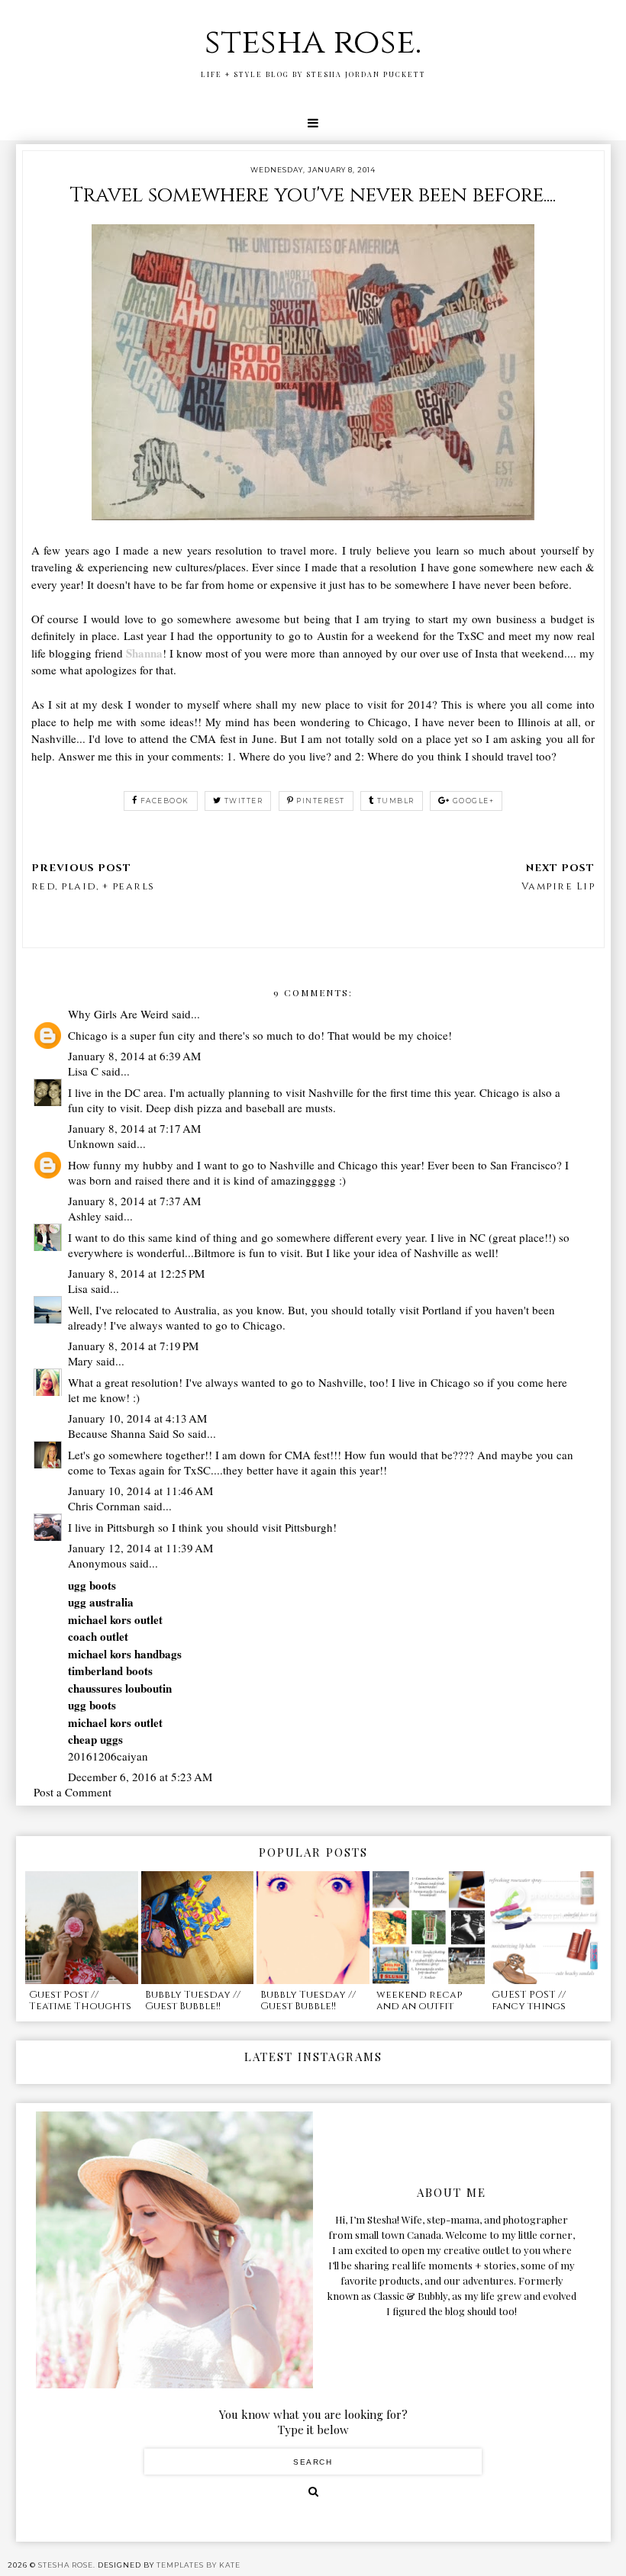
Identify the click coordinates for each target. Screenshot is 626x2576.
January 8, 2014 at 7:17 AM (134, 1128)
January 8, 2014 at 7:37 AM (134, 1201)
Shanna (144, 653)
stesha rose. (313, 42)
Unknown (91, 1143)
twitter (244, 801)
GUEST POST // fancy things (529, 2001)
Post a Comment (73, 1792)
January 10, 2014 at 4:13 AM (137, 1418)
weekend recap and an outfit (419, 2001)
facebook (165, 801)
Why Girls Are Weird (118, 1014)
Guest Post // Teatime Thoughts (80, 2001)
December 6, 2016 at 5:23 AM (140, 1777)
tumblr (396, 801)
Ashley (85, 1216)
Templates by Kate (198, 2565)
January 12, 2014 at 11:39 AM (140, 1548)
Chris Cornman (104, 1506)
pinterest (321, 801)
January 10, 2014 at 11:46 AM (140, 1491)
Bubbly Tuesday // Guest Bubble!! (193, 2001)
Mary (81, 1361)
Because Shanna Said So (126, 1433)
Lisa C (83, 1071)
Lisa (78, 1288)
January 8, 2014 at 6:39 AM (134, 1056)
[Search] (313, 2491)
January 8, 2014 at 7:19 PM (133, 1346)
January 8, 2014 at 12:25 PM (136, 1273)
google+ (474, 801)
